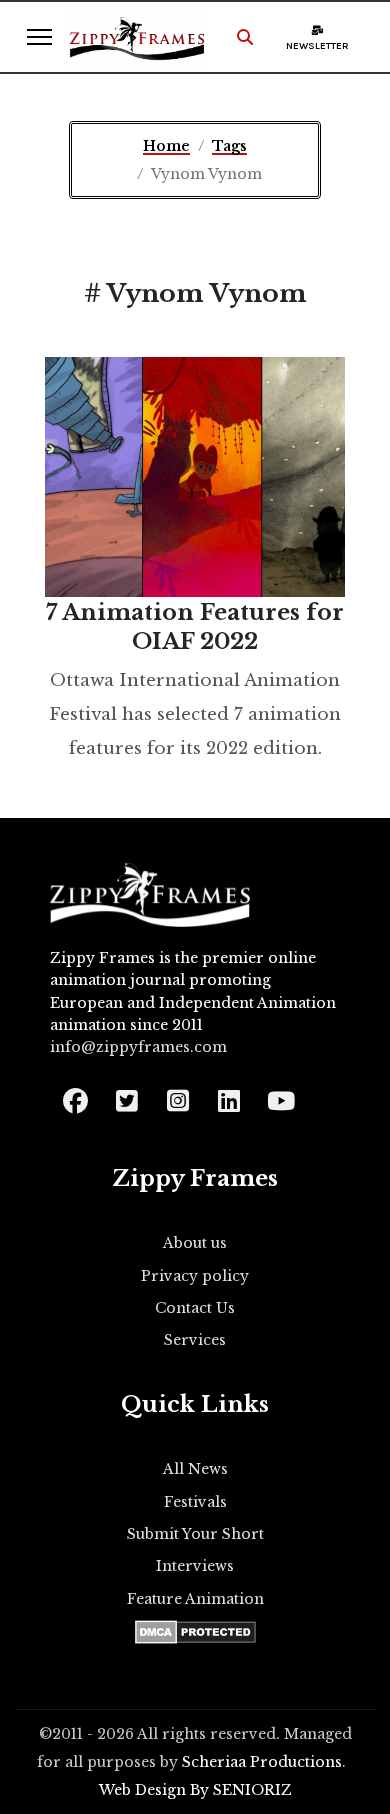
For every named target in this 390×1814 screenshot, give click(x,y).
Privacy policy (195, 1276)
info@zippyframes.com (138, 1047)
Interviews (195, 1566)
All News (195, 1469)
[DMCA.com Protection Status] (195, 1632)
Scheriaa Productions (262, 1762)
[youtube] (279, 1094)
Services (195, 1340)
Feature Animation (195, 1599)
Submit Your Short (195, 1534)
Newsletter (317, 46)
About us (195, 1243)
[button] (245, 37)
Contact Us (195, 1308)
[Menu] (39, 37)
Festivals (195, 1502)
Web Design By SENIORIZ (195, 1790)
